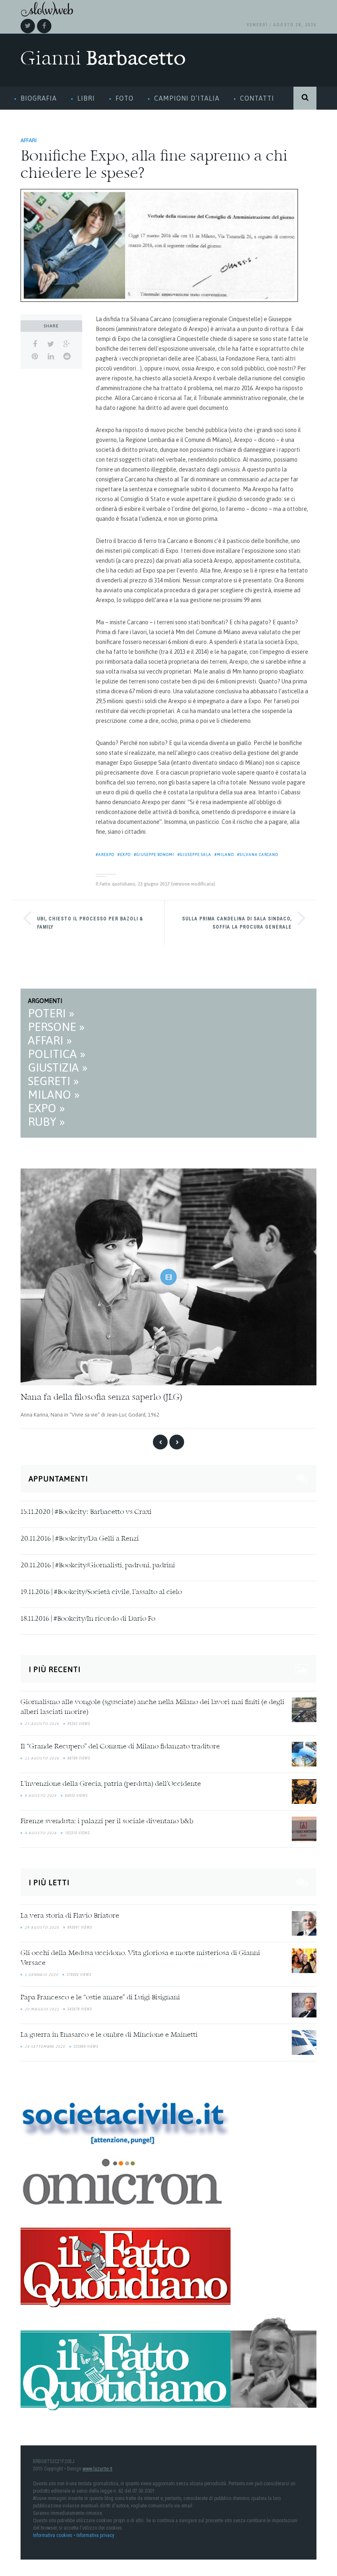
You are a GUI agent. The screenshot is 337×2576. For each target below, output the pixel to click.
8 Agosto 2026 (41, 1796)
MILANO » (54, 1095)
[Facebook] (44, 26)
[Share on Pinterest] (35, 356)
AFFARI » (50, 1040)
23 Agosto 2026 (42, 1724)
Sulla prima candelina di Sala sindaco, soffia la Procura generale (237, 923)
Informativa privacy (95, 2535)
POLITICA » (57, 1054)
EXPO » (46, 1108)
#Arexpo (105, 855)
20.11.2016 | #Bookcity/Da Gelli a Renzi (80, 1539)
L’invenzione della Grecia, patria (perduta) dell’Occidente (111, 1784)
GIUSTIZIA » (58, 1067)
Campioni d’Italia (187, 98)
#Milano (224, 855)
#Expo (124, 855)
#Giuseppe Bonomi (154, 855)
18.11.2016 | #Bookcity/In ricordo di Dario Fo (88, 1619)
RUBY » (46, 1122)
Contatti (257, 98)
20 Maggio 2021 (42, 2009)
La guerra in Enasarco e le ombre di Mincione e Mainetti (109, 2035)
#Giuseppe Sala (194, 855)
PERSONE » (56, 1027)
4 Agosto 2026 (41, 1833)
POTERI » (51, 1013)
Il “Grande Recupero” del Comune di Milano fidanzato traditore (120, 1747)
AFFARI (29, 140)
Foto (125, 98)
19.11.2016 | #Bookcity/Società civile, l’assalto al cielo (101, 1592)
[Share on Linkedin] (51, 356)
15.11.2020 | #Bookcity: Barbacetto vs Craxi (86, 1512)
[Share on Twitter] (51, 344)
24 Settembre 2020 (45, 2047)
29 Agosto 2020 (42, 1927)
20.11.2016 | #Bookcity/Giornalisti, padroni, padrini (98, 1566)
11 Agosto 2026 (42, 1758)
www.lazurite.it (97, 2469)
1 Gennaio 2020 (42, 1975)
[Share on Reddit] (67, 356)
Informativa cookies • (55, 2535)
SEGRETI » (53, 1081)
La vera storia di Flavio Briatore (70, 1916)
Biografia (39, 98)
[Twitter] (28, 26)
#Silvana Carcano (258, 855)
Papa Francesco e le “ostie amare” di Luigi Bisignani (100, 1998)
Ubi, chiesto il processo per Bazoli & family (90, 923)
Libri (86, 98)
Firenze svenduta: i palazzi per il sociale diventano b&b (107, 1822)
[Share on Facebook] (35, 344)
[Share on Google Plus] (67, 344)
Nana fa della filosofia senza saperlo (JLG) (101, 1398)
